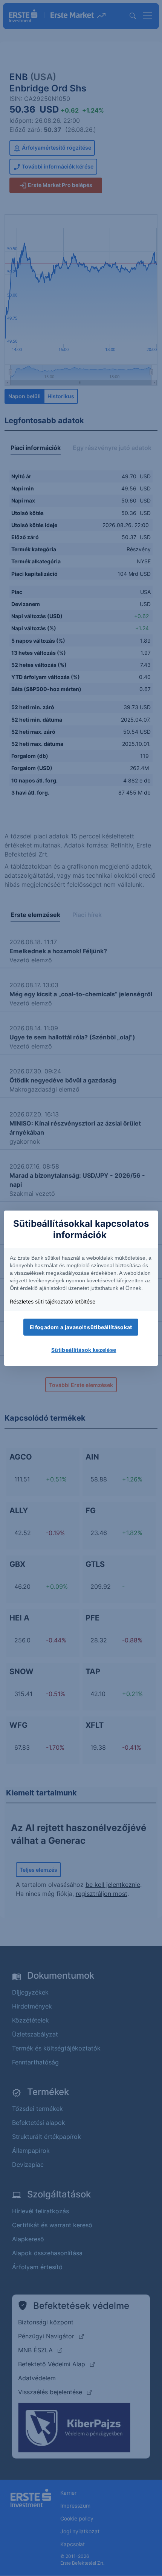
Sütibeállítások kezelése (84, 1350)
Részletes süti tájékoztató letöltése (53, 1301)
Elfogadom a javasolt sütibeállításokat (81, 1327)
